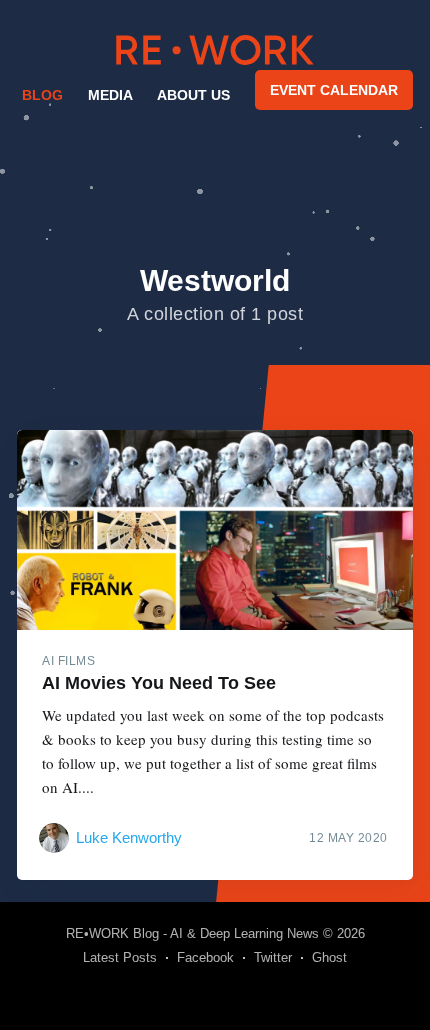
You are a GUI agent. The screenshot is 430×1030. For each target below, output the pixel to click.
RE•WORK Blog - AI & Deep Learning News (192, 933)
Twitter (273, 957)
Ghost (329, 957)
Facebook (205, 957)
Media (110, 95)
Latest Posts (120, 957)
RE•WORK (215, 50)
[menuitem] (41, 95)
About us (193, 95)
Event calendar (334, 90)
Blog (42, 95)
